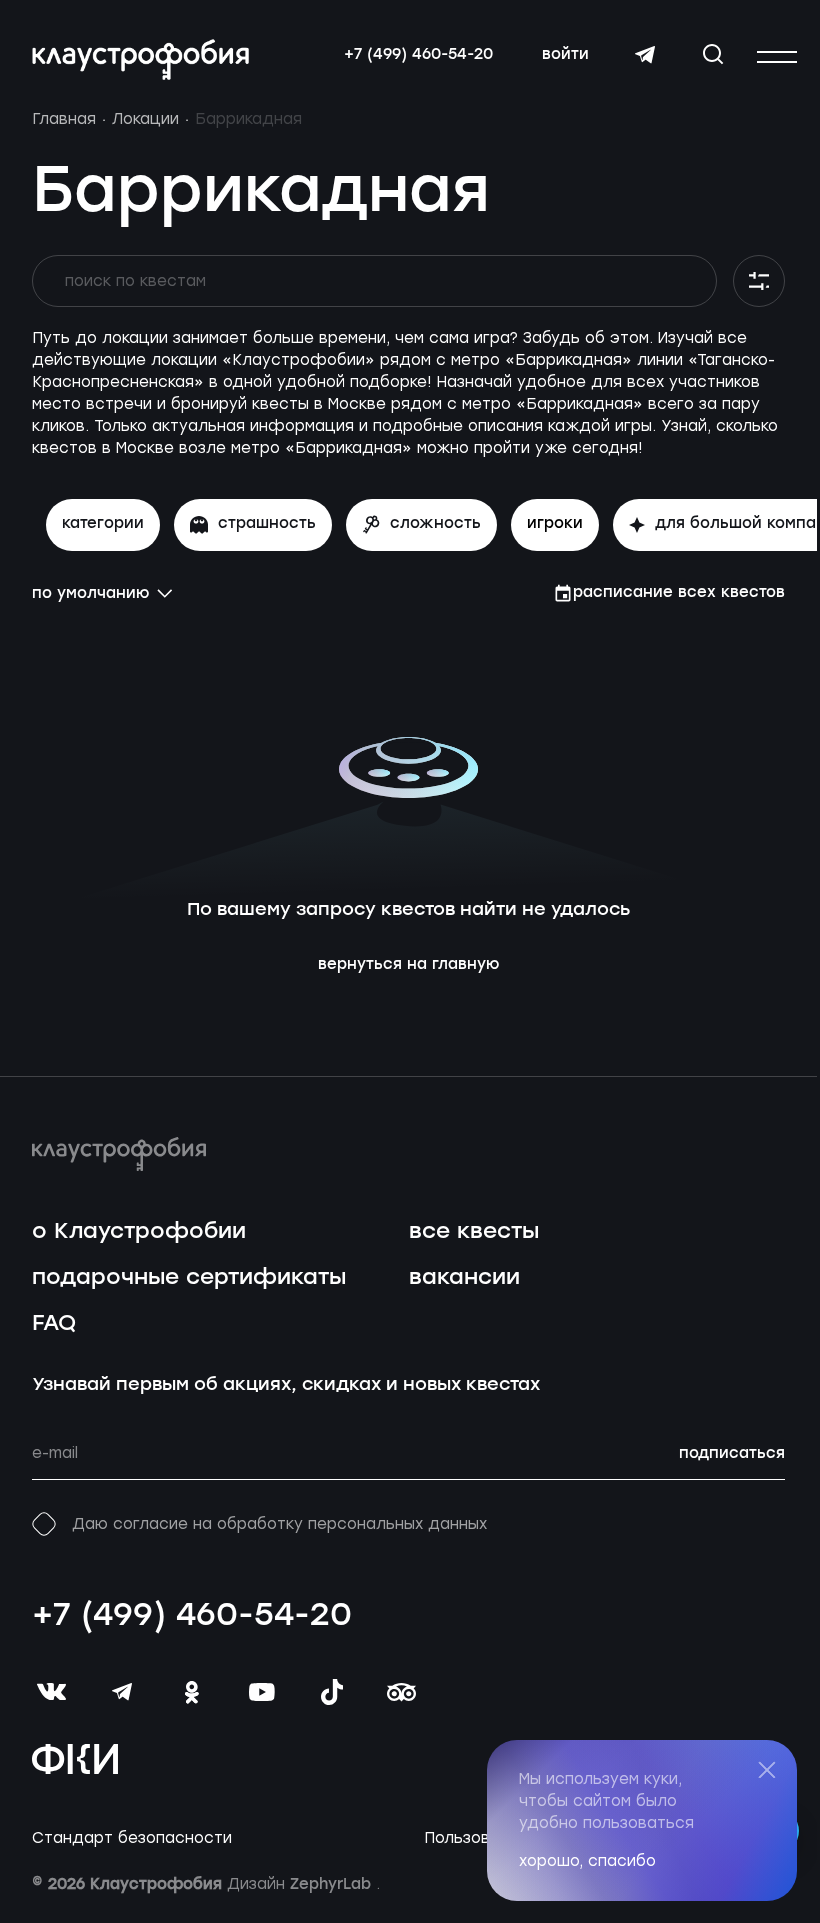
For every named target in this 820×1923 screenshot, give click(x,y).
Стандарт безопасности (132, 1839)
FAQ (54, 1323)
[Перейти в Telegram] (645, 55)
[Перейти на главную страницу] (140, 59)
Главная (64, 119)
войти (565, 55)
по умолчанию (90, 594)
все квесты (474, 1231)
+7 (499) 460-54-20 (418, 55)
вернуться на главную (408, 965)
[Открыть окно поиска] (713, 54)
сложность (435, 524)
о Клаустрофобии (139, 1231)
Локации (145, 119)
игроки (555, 524)
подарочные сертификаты (189, 1277)
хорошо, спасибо (587, 1861)
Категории (103, 524)
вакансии (464, 1277)
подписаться (732, 1454)
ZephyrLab (333, 1885)
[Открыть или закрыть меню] (777, 57)
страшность (267, 524)
